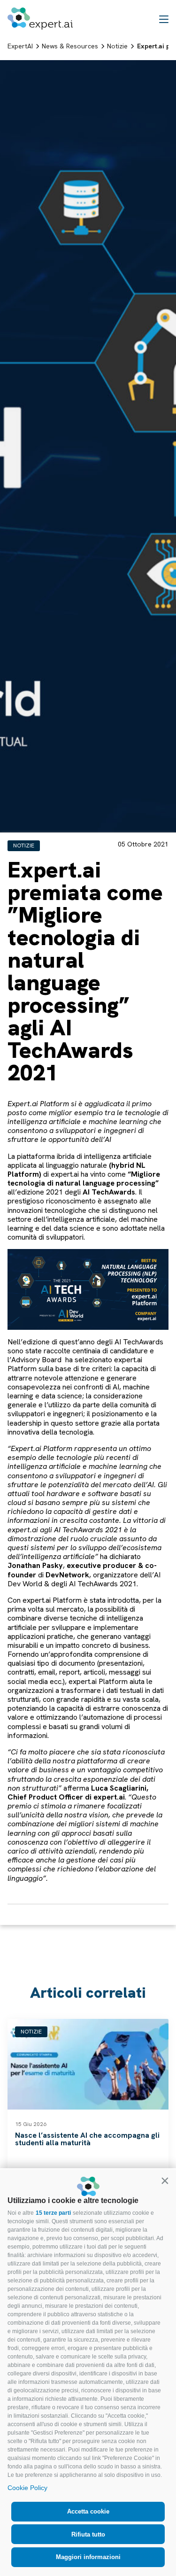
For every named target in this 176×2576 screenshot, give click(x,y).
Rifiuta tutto (88, 2534)
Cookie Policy (27, 2488)
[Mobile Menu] (164, 19)
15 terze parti (53, 2213)
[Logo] (40, 19)
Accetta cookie (88, 2511)
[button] (165, 2180)
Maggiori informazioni (88, 2557)
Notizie (24, 846)
